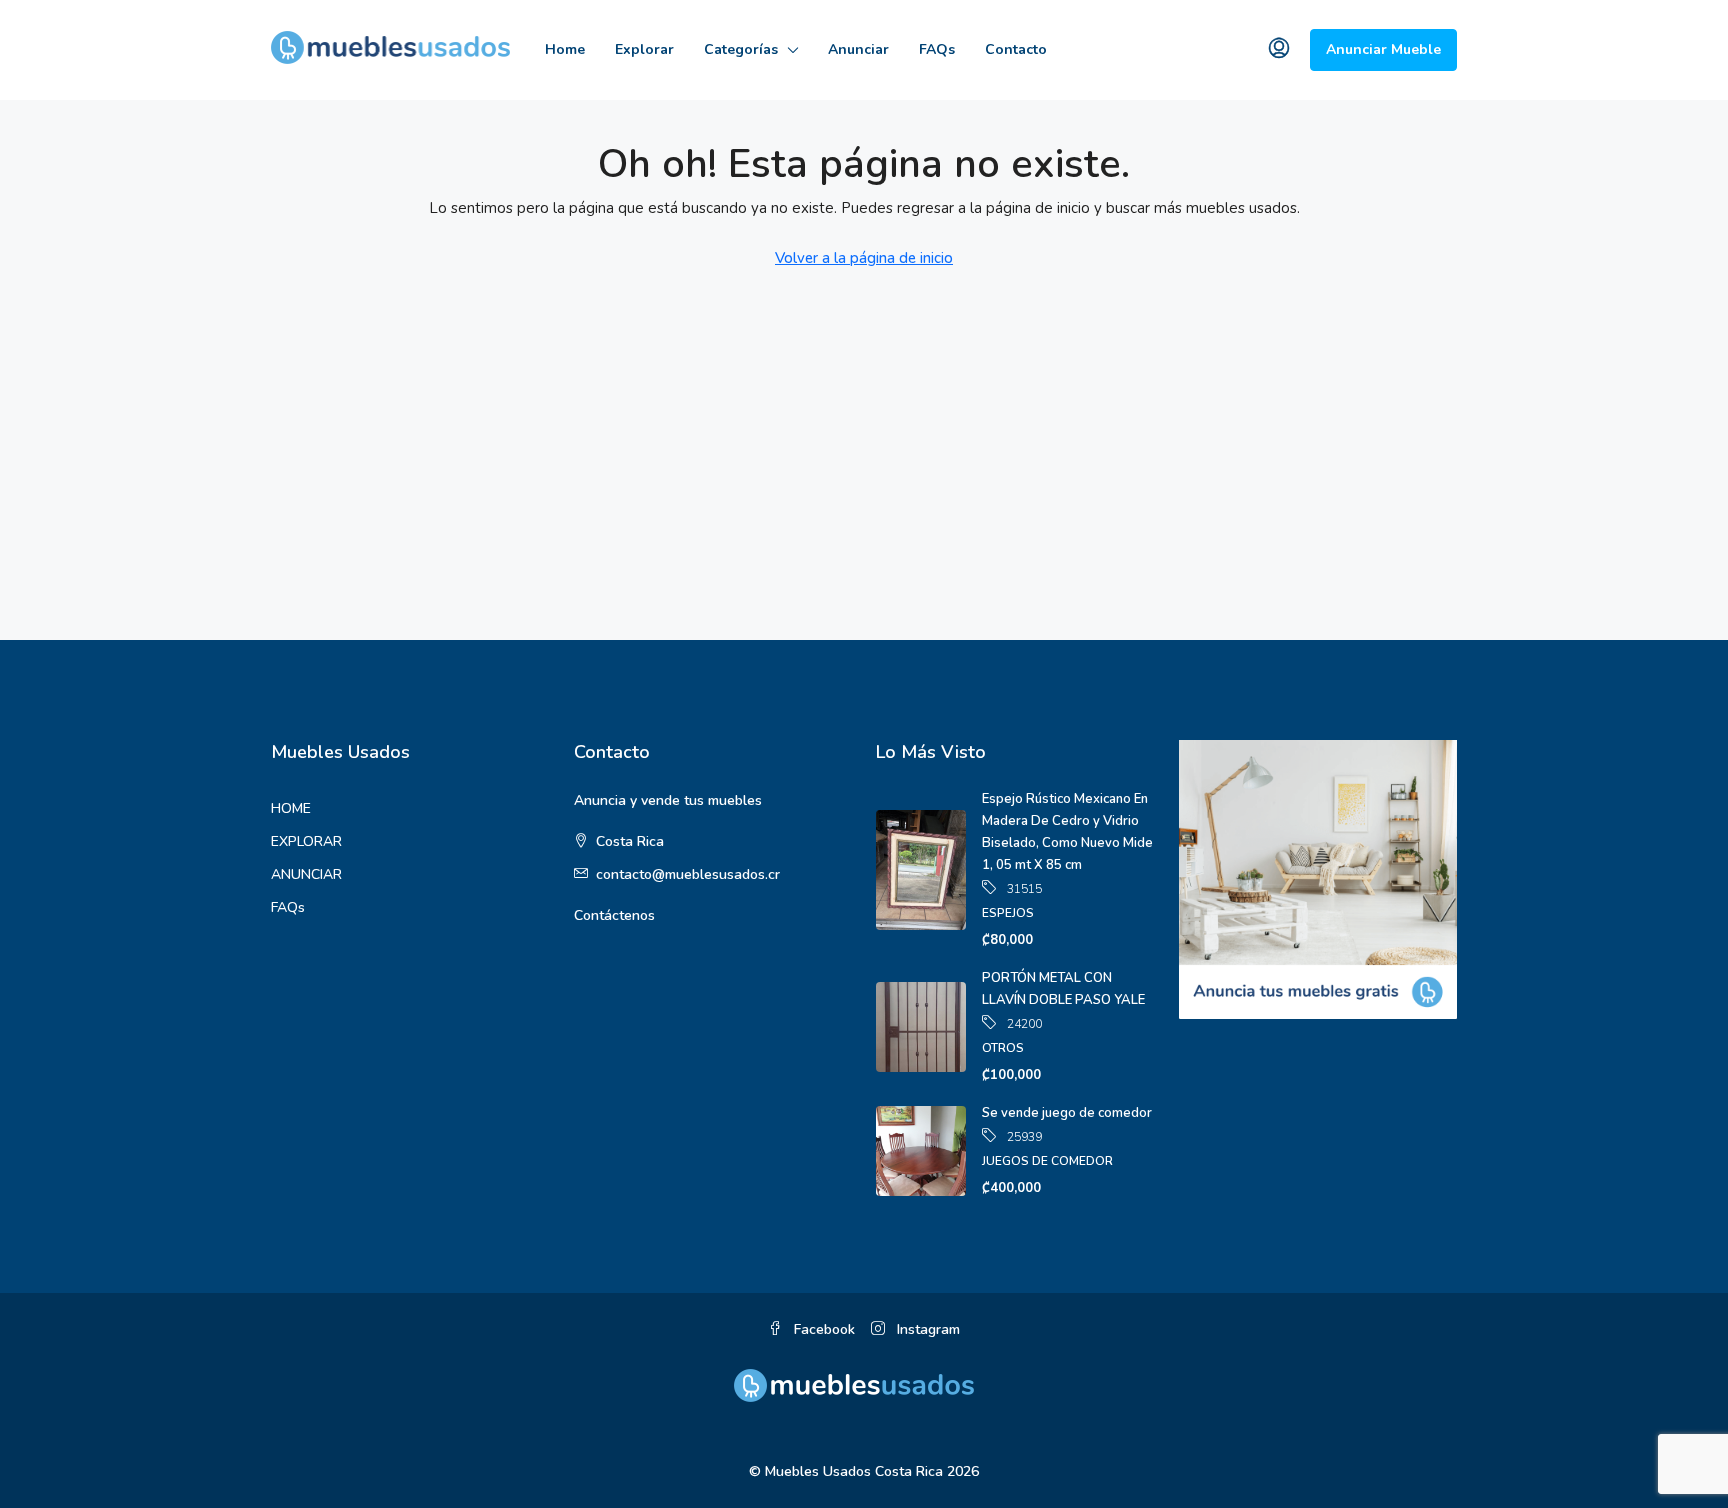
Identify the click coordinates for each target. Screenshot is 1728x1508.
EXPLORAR (306, 841)
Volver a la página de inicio (864, 258)
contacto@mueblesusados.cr (688, 874)
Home (565, 49)
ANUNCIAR (306, 874)
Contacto (1016, 49)
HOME (291, 808)
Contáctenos (614, 915)
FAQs (937, 49)
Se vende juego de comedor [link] (1067, 1113)
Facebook (822, 1329)
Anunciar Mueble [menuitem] (1383, 49)
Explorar (644, 49)
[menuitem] (1279, 50)
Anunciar (858, 49)
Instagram (926, 1329)
